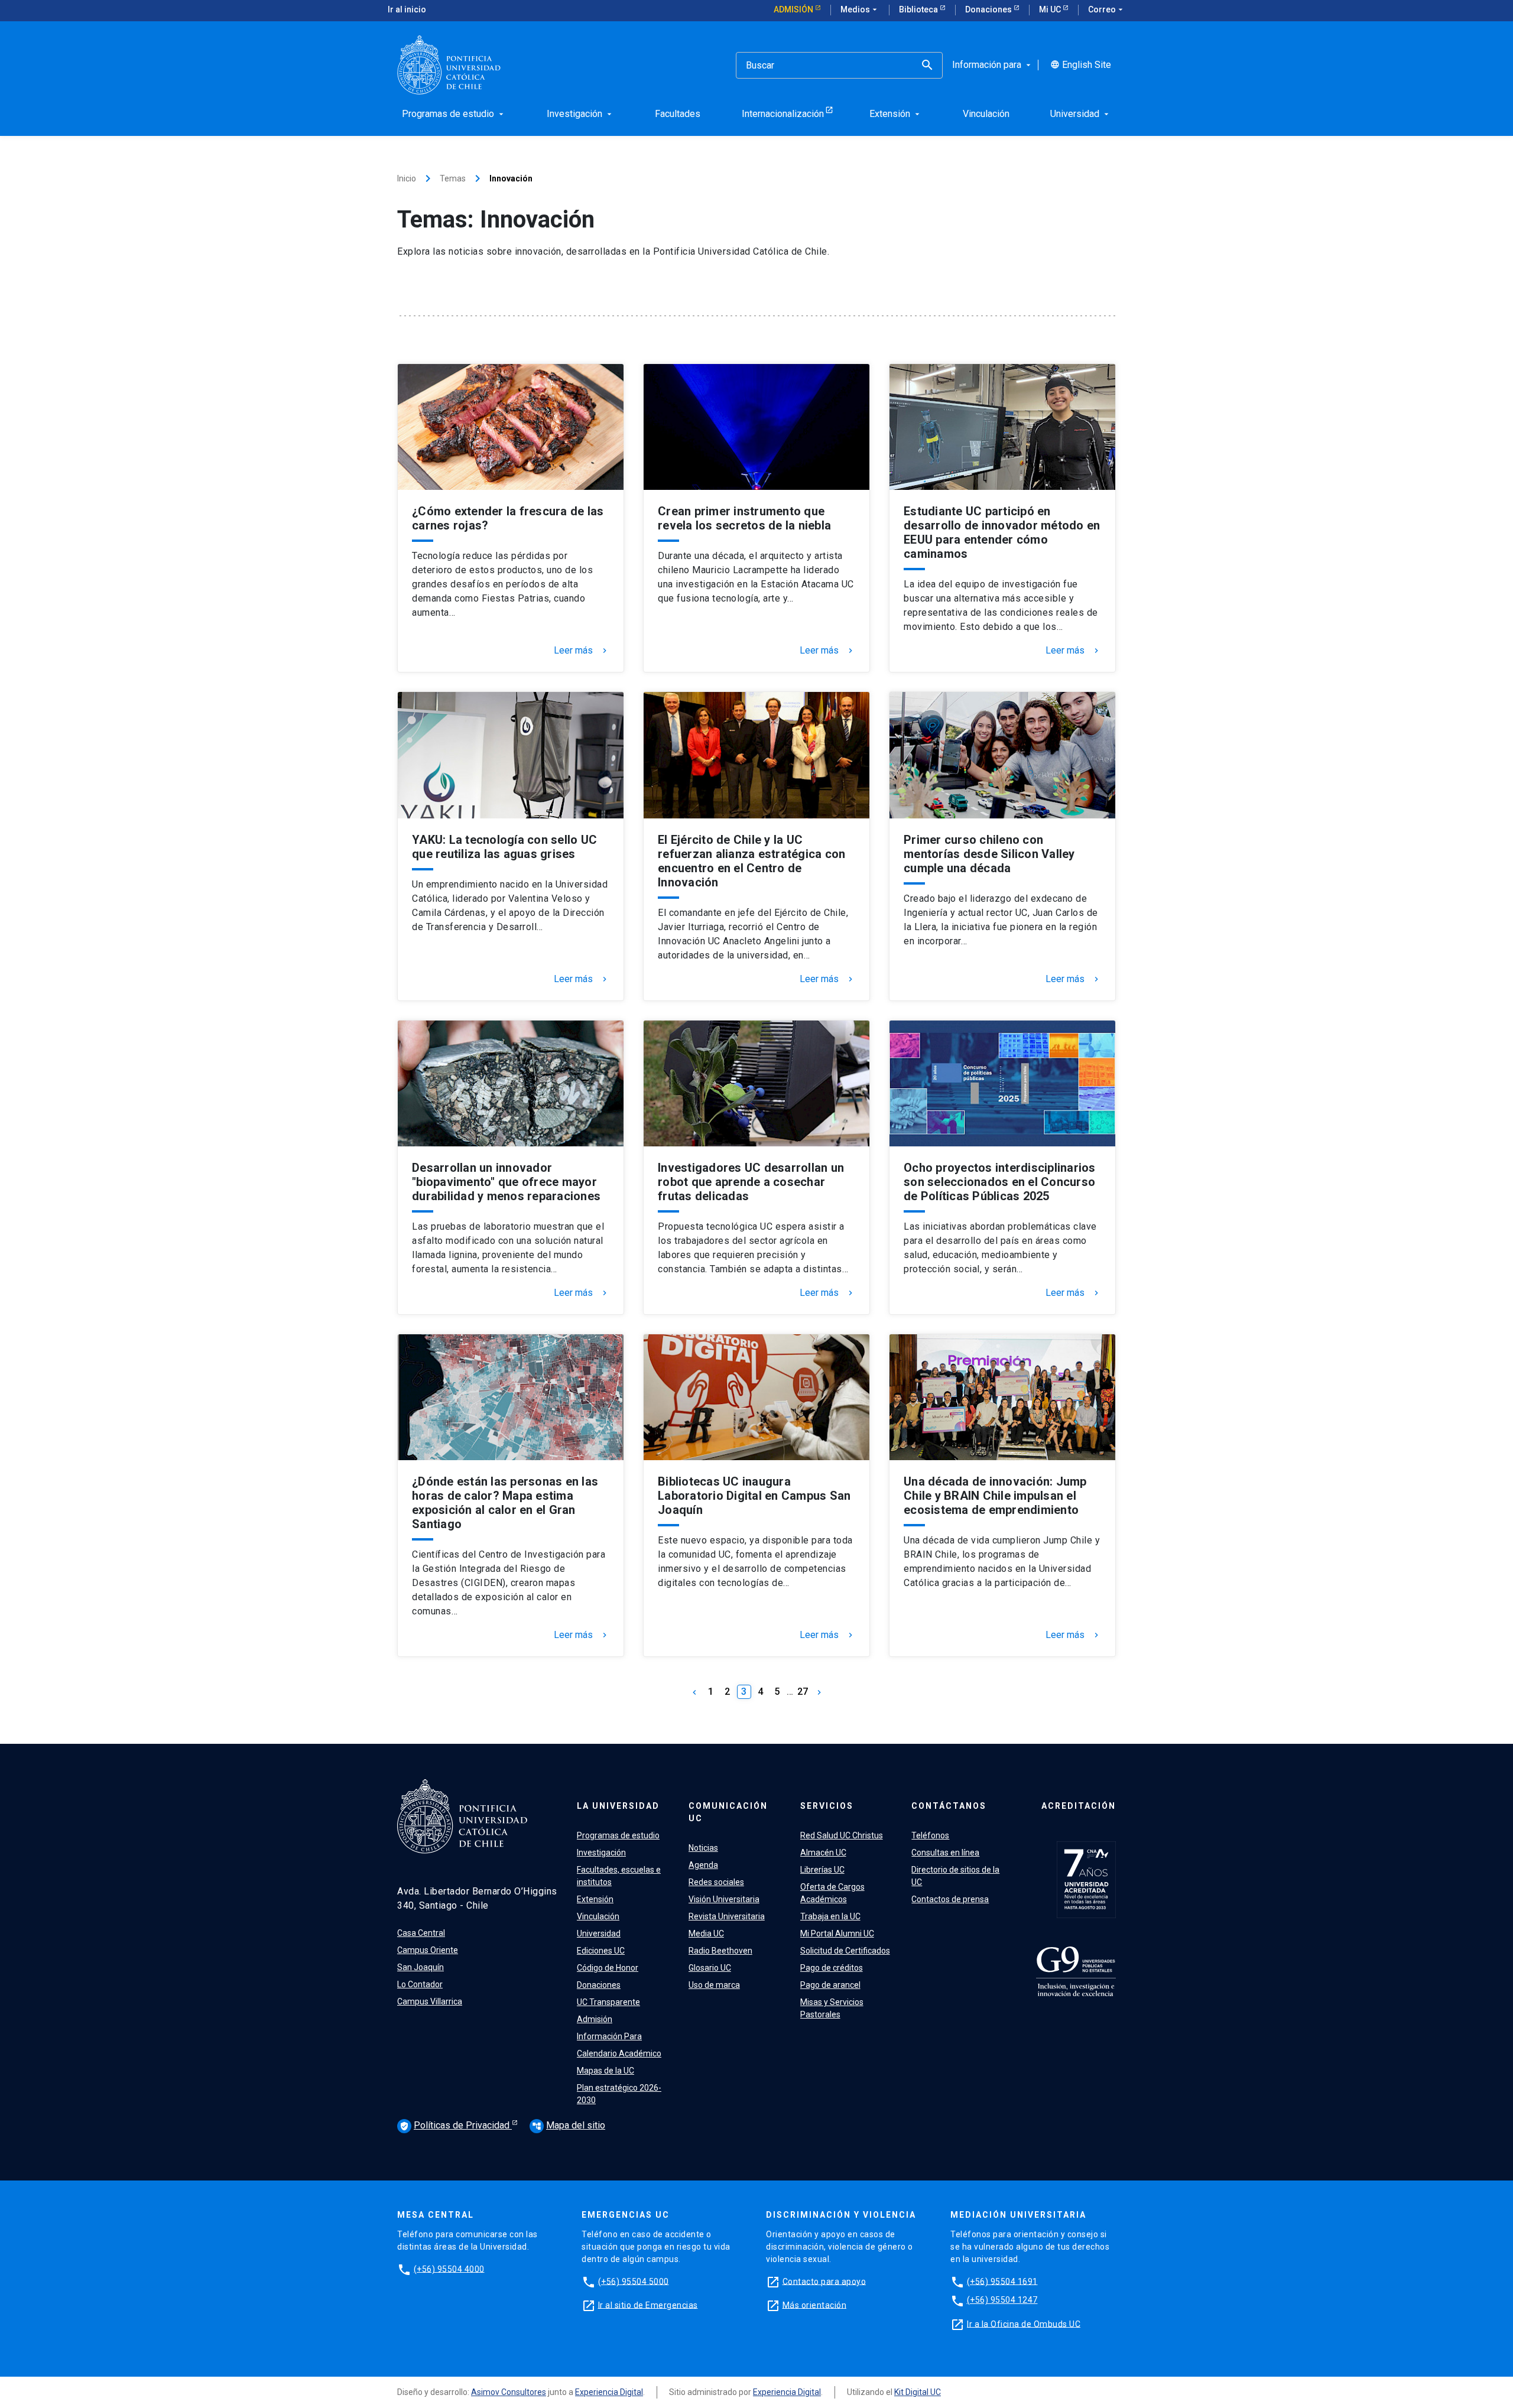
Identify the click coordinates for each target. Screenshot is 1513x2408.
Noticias (703, 1848)
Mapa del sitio (569, 2125)
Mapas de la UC (605, 2071)
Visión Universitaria (724, 1899)
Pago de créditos (832, 1968)
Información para (993, 65)
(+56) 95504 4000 (449, 2269)
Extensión (595, 1899)
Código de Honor (608, 1968)
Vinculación (598, 1916)
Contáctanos (949, 1806)
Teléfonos (930, 1835)
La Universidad (618, 1806)
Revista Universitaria (727, 1916)
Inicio (407, 178)
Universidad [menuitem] (1081, 114)
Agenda (703, 1865)
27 (803, 1692)
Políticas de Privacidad (456, 2125)
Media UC (706, 1933)
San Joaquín (421, 1967)
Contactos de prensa (950, 1899)
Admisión (794, 9)
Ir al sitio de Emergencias (648, 2305)
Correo (1107, 9)
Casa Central (421, 1933)
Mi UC (1051, 9)
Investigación (601, 1853)
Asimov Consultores (509, 2392)
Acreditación (1079, 1806)
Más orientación (815, 2305)
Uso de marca (714, 1985)
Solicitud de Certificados (845, 1951)
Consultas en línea (945, 1853)
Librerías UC (822, 1870)
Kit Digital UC (918, 2392)
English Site (1081, 65)
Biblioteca (919, 9)
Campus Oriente (428, 1950)
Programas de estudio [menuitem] (454, 114)
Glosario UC (710, 1968)
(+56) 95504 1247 (1002, 2300)
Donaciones (989, 9)
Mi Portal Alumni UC (837, 1933)
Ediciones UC (601, 1951)
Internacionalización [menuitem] (783, 114)
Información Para (609, 2036)
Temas (453, 178)
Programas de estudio (618, 1835)
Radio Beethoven (720, 1951)
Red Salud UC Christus (842, 1835)
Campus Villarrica (430, 2001)
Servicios (827, 1806)
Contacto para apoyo (824, 2281)
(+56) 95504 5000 (634, 2281)
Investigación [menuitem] (580, 114)
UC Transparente (608, 2002)
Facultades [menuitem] (678, 114)
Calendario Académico (619, 2053)
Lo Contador (420, 1984)
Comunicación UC (728, 1812)
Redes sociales (716, 1882)
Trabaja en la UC (830, 1916)
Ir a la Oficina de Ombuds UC (1024, 2323)
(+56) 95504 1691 (1002, 2281)
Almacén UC (823, 1853)
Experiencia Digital (609, 2392)
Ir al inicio (407, 9)
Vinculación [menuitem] (986, 114)
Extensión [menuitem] (896, 114)
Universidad (599, 1933)
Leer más (582, 651)
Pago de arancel (830, 1985)
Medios (860, 9)
